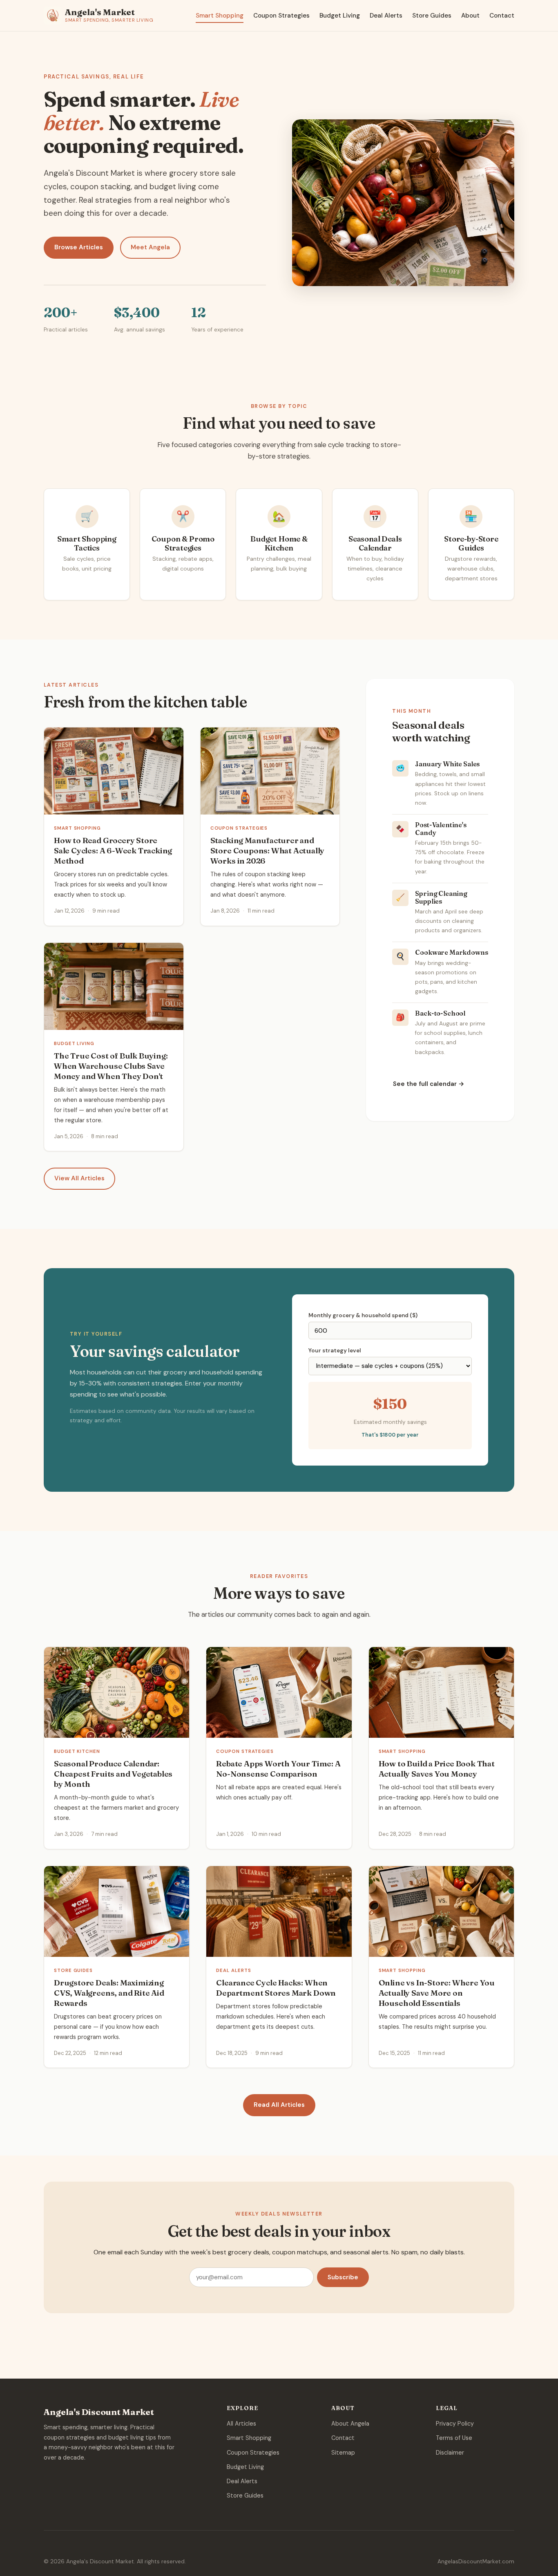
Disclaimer (450, 2453)
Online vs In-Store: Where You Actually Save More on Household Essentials (437, 1993)
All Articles (241, 2424)
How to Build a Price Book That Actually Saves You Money (437, 1769)
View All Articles (79, 1178)
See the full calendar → (429, 1084)
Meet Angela (150, 247)
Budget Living (340, 16)
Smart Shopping (220, 16)
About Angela (350, 2424)
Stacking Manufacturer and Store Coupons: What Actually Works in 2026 (268, 850)
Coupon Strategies (281, 16)
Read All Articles (279, 2105)
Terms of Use (454, 2438)
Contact (502, 16)
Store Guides (432, 16)
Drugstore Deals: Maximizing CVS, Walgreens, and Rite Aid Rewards (109, 1993)
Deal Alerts (386, 16)
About (470, 16)
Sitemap (343, 2453)
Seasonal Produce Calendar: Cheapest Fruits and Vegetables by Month (113, 1774)
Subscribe (343, 2277)
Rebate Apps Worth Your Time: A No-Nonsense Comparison (278, 1769)
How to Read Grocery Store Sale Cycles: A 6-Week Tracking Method (113, 850)
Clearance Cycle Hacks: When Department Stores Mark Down (276, 1988)
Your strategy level (335, 1351)
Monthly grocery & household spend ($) (363, 1315)
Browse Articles (79, 247)
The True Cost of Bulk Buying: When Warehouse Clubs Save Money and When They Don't (111, 1066)
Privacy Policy (455, 2424)
